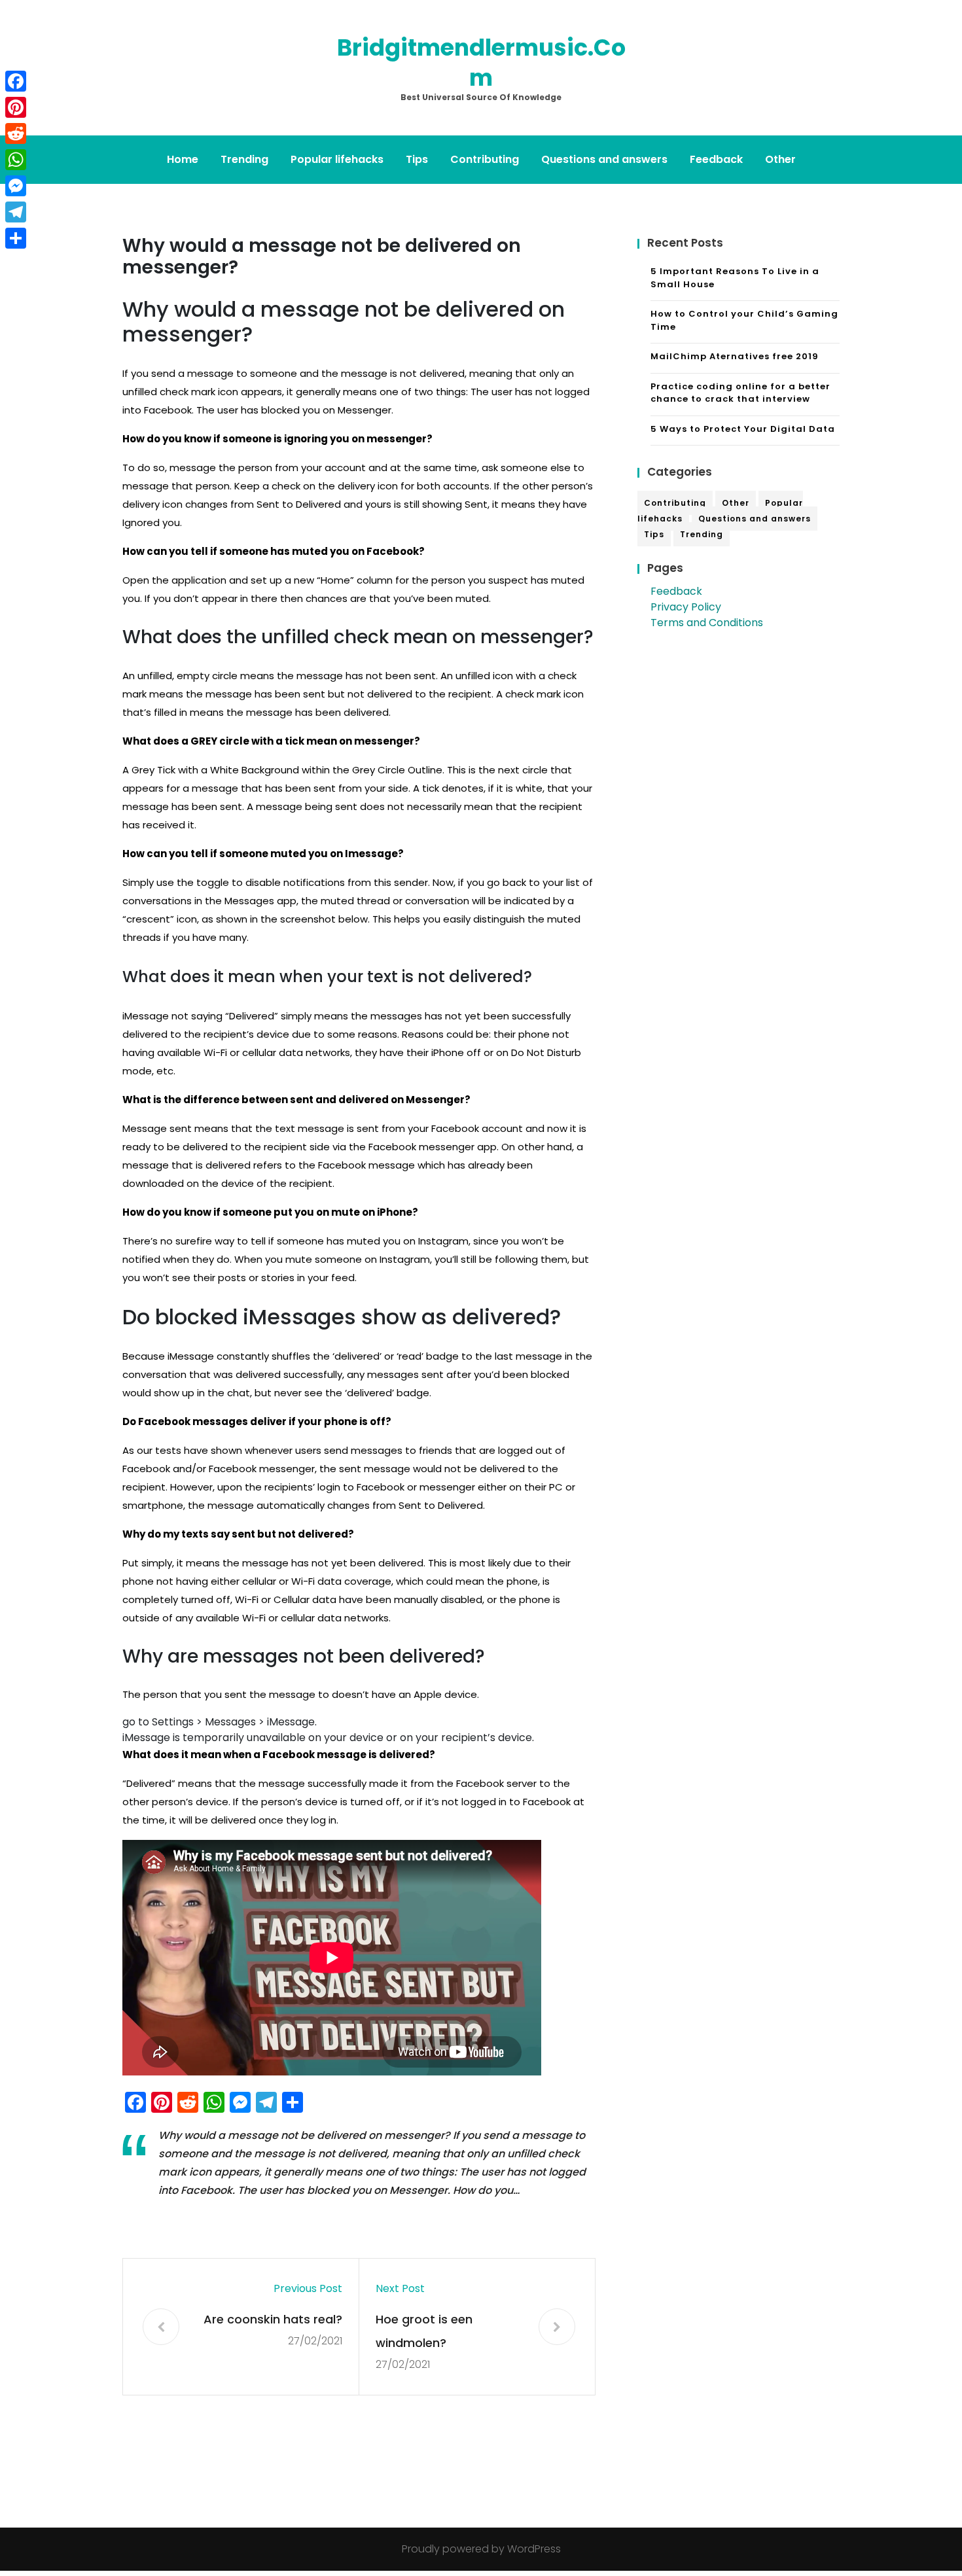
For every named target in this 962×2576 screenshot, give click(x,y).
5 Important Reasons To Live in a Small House (735, 278)
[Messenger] (16, 186)
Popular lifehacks (337, 159)
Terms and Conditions (707, 623)
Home (183, 159)
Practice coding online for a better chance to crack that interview (740, 393)
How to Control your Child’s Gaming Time (744, 320)
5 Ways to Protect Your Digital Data (743, 429)
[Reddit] (16, 133)
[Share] (16, 238)
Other (780, 159)
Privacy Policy (686, 607)
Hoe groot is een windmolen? (424, 2331)
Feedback (716, 159)
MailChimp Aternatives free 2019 (735, 356)
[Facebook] (16, 81)
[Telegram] (16, 212)
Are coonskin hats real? (273, 2319)
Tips (417, 159)
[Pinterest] (16, 107)
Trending (244, 159)
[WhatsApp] (16, 160)
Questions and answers (604, 159)
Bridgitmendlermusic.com (481, 62)
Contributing (485, 159)
